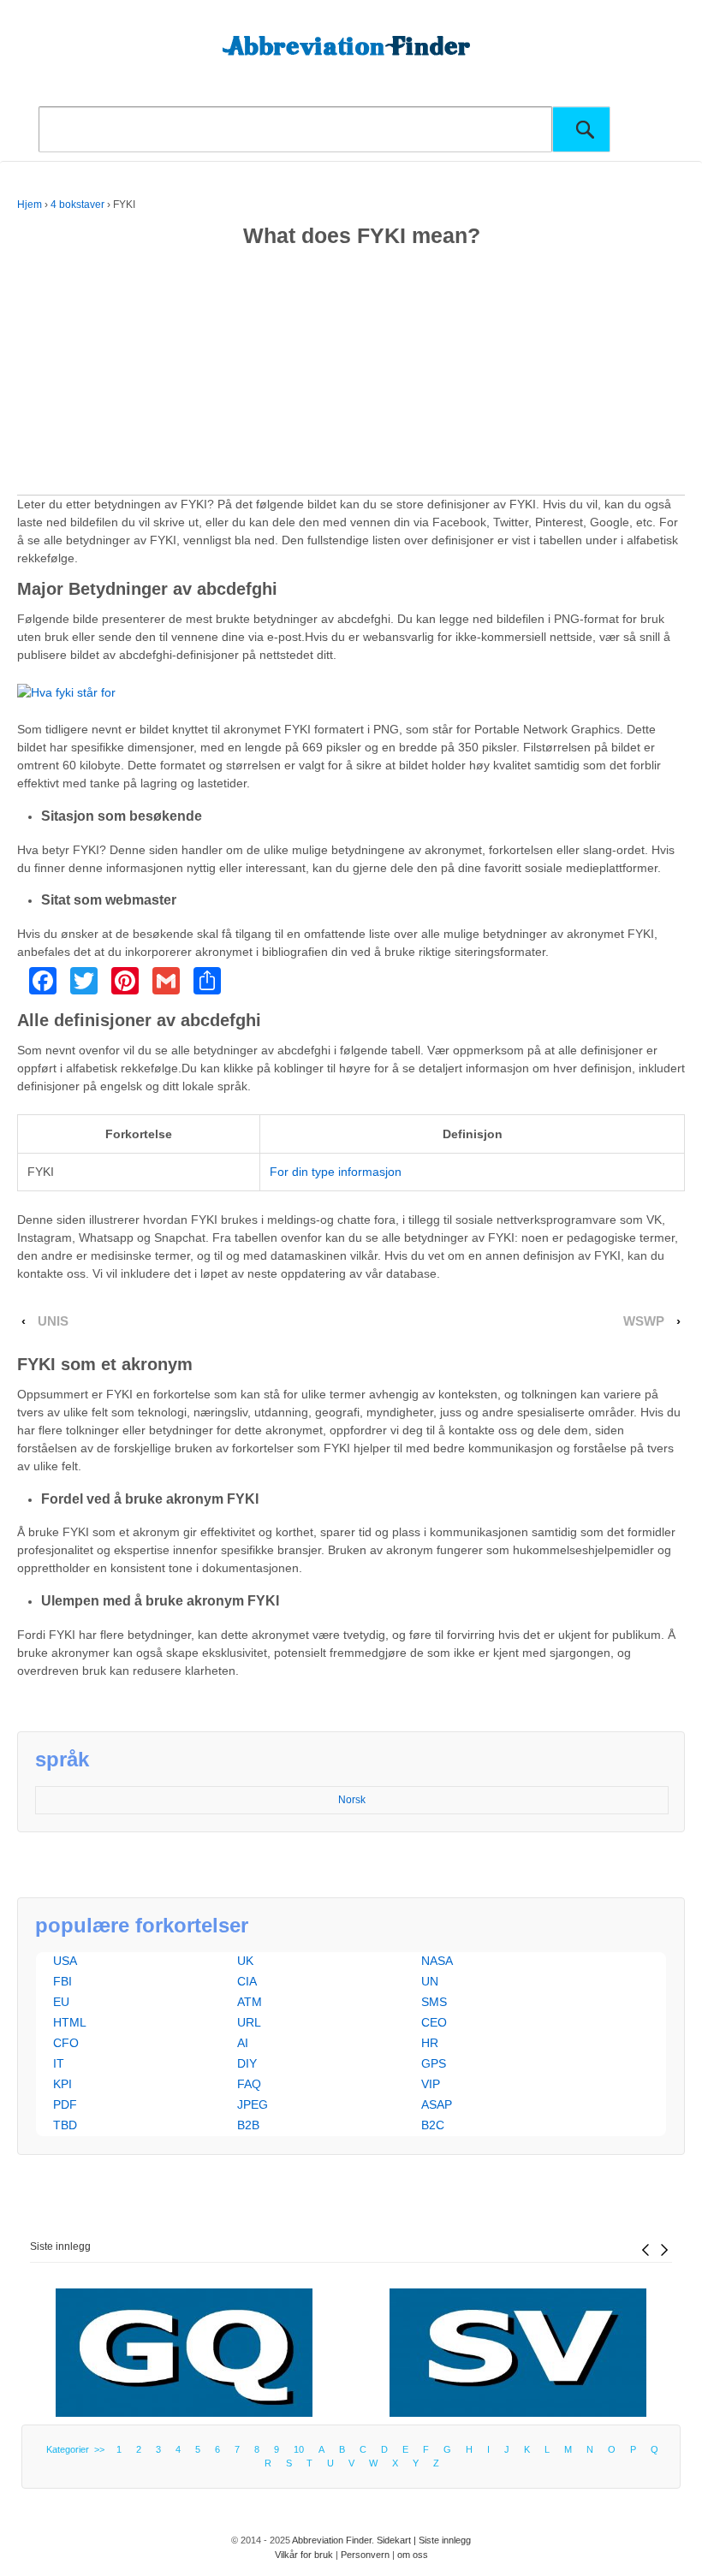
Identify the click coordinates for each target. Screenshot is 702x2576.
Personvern (365, 2555)
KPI (62, 2084)
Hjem (30, 205)
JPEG (253, 2104)
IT (59, 2063)
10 (299, 2449)
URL (249, 2022)
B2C (433, 2125)
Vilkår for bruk (304, 2555)
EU (61, 2002)
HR (430, 2043)
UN (430, 1981)
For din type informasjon (336, 1172)
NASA (437, 1961)
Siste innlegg (60, 2247)
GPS (434, 2063)
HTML (70, 2022)
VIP (431, 2084)
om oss (413, 2555)
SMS (434, 2002)
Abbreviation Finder (332, 2540)
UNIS (53, 1321)
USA (65, 1961)
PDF (65, 2104)
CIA (247, 1981)
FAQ (249, 2084)
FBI (62, 1981)
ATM (250, 2002)
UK (245, 1961)
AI (243, 2043)
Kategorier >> (78, 2449)
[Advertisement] (351, 375)
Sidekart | (398, 2540)
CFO (66, 2043)
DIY (247, 2063)
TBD (65, 2125)
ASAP (437, 2104)
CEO (434, 2022)
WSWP (644, 1321)
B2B (248, 2125)
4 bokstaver (77, 205)
